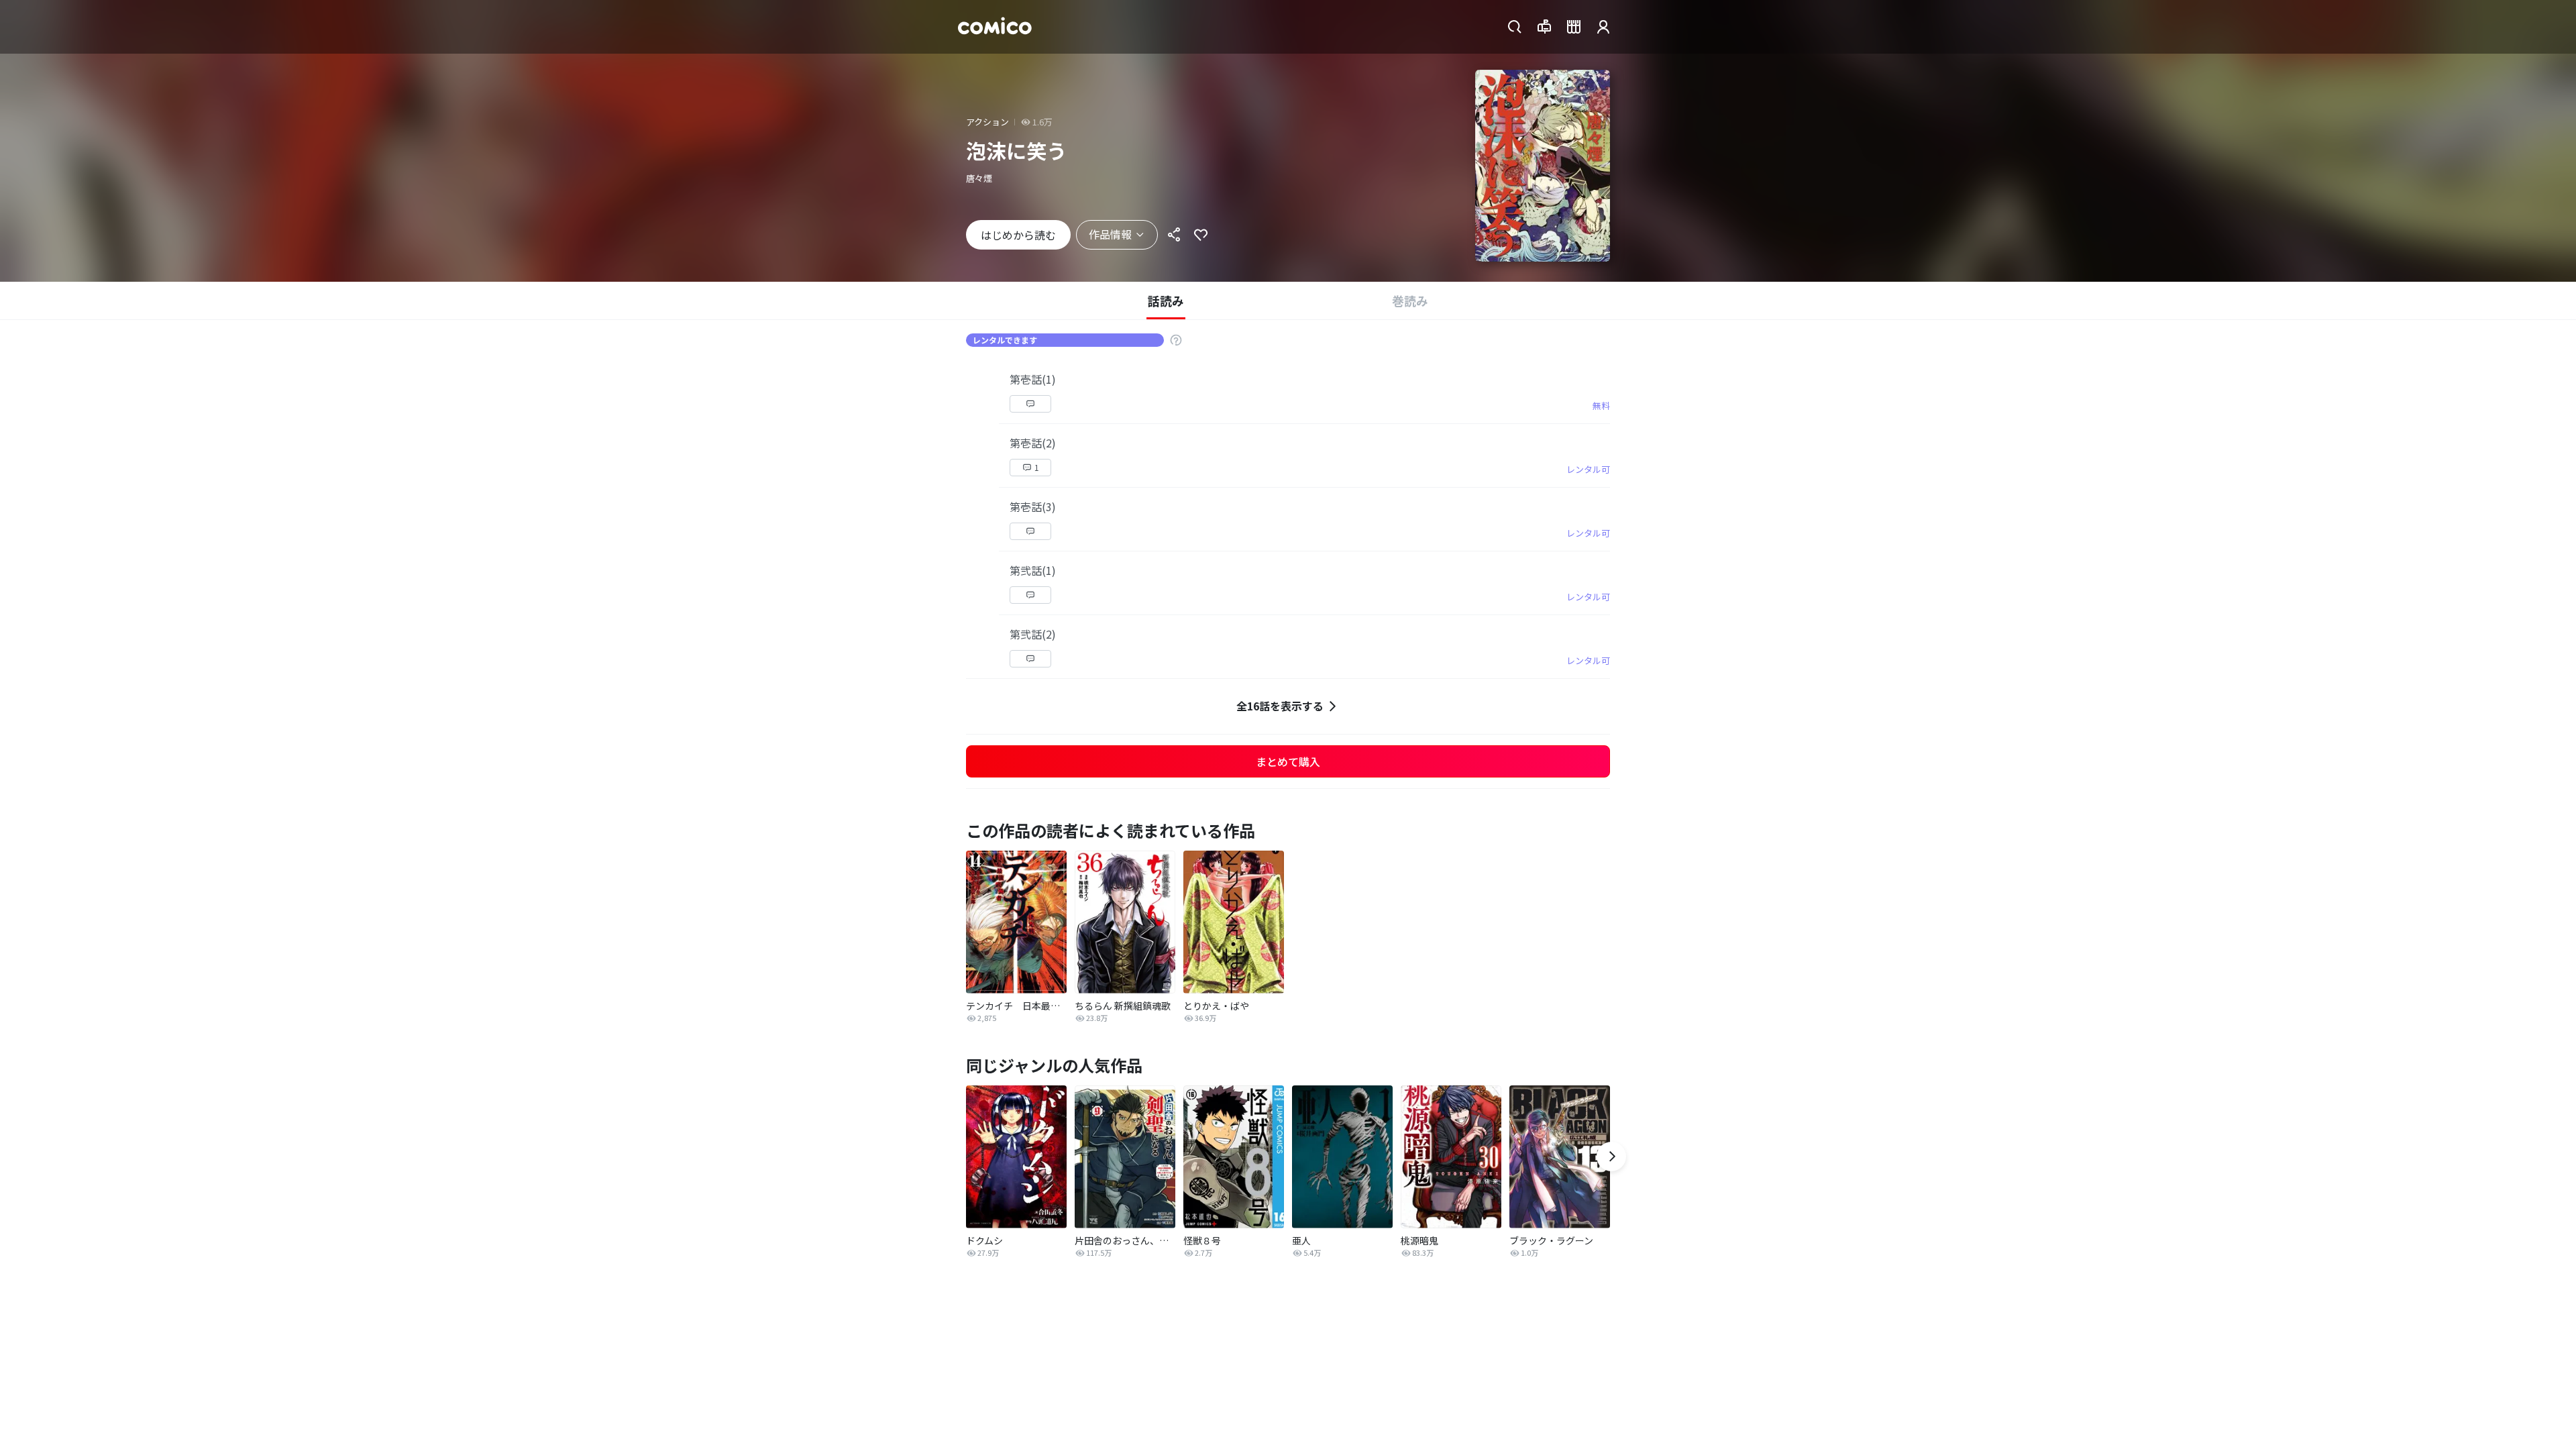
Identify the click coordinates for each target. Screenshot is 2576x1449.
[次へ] (1611, 1157)
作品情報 (1110, 234)
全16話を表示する (1280, 706)
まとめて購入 (1288, 761)
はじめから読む (1018, 235)
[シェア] (1174, 235)
